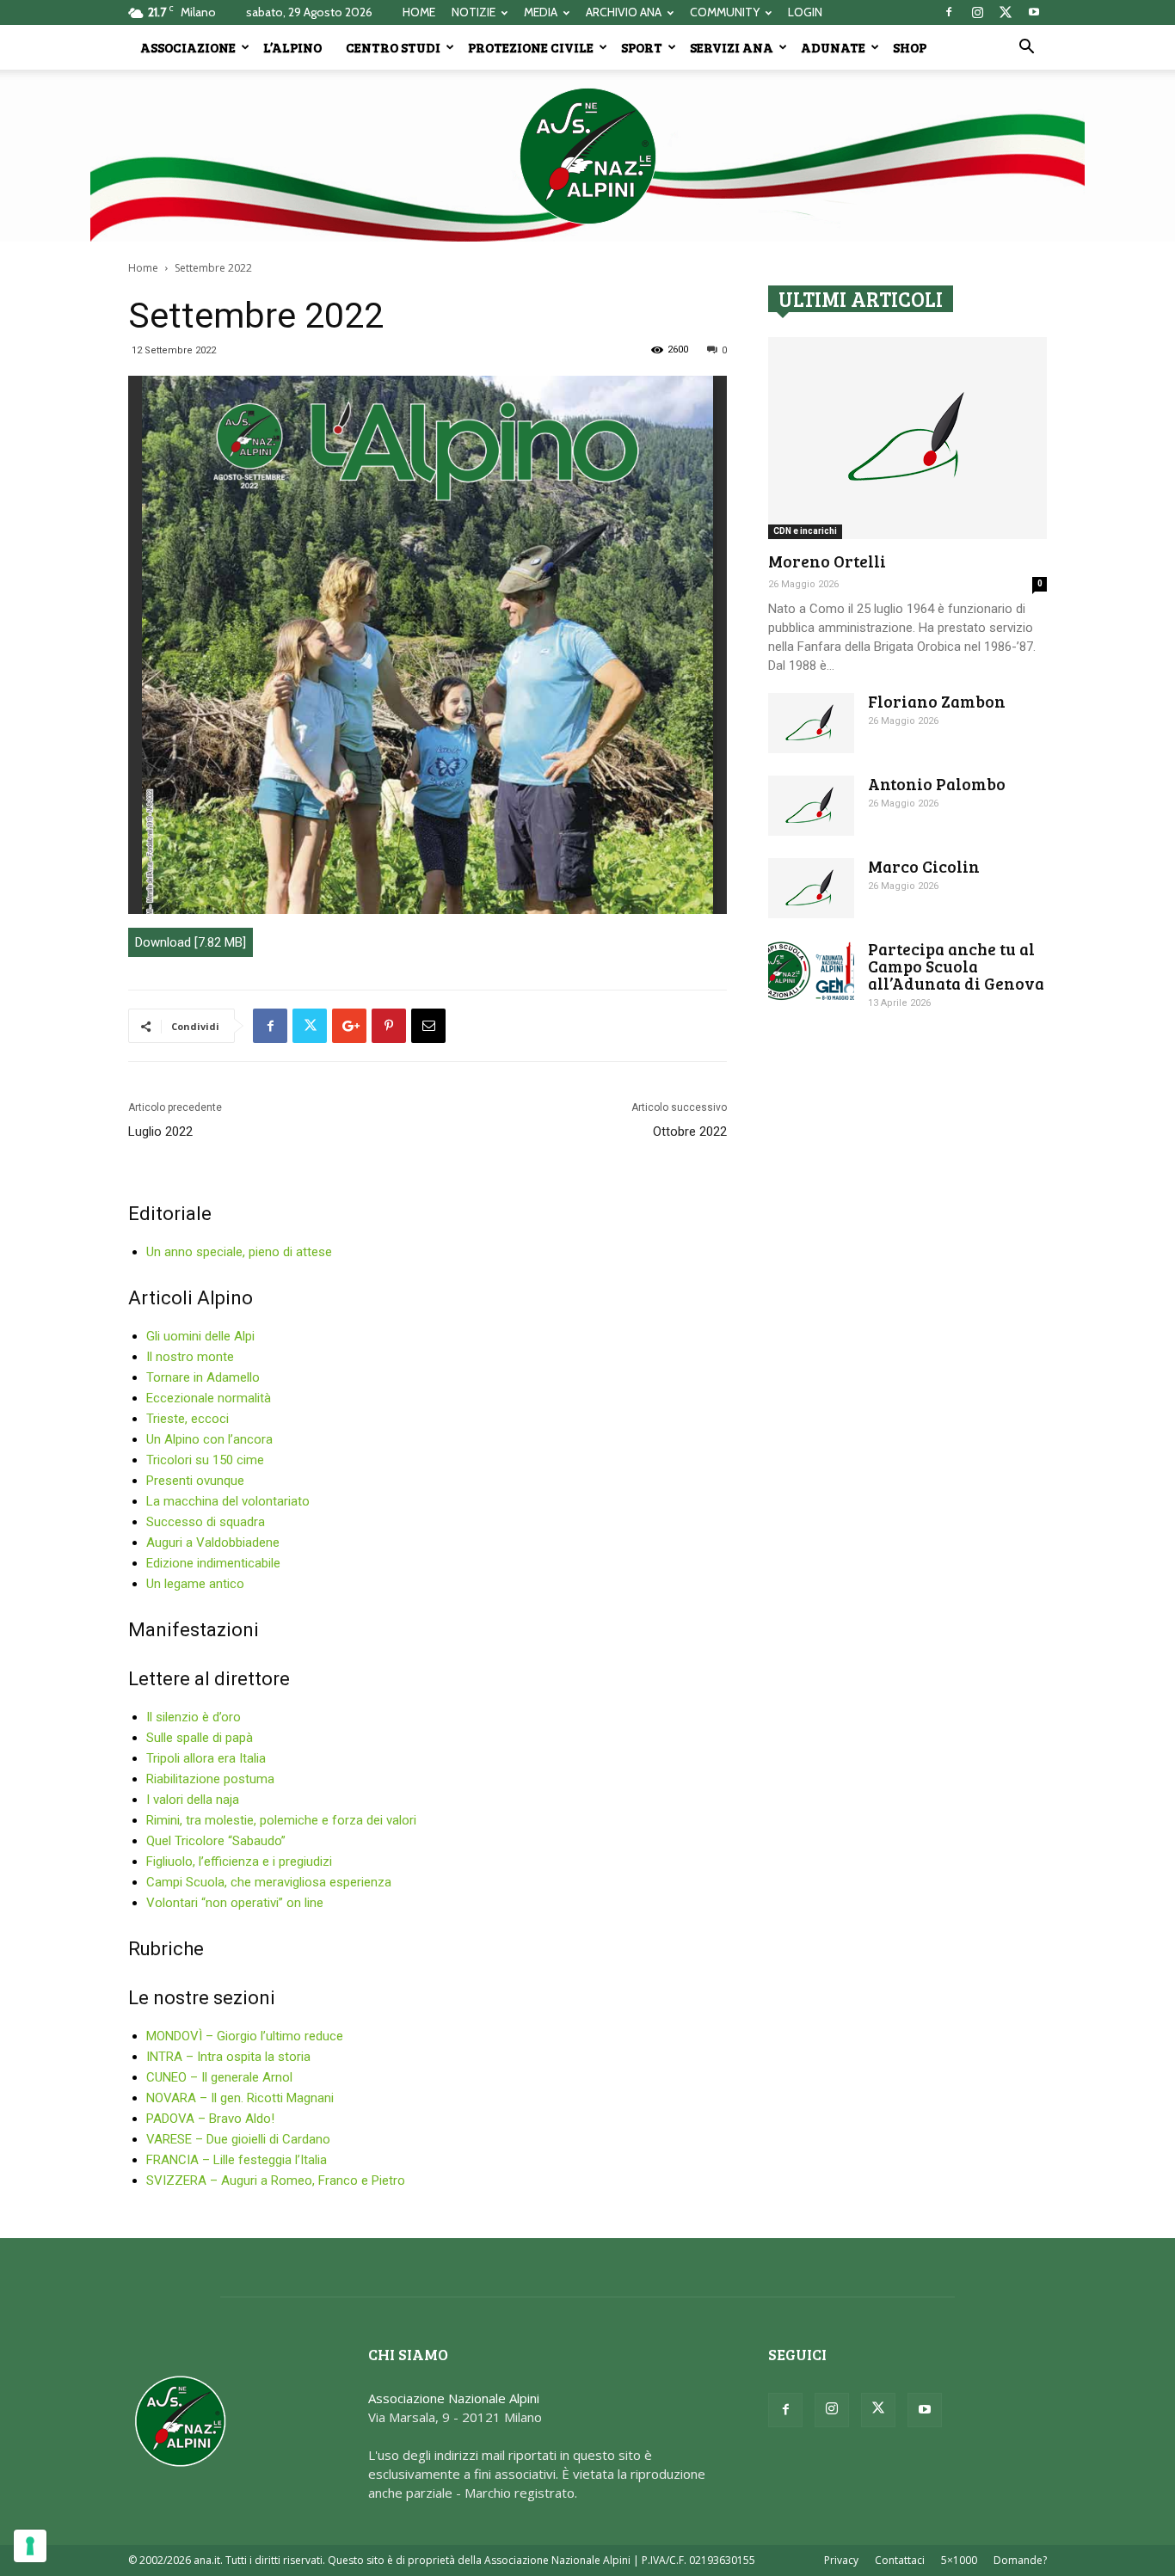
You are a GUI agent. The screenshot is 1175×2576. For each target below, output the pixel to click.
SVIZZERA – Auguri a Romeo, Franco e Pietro (276, 2180)
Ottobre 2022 (690, 1132)
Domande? (1020, 2560)
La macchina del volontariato (228, 1501)
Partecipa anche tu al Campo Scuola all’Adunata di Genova (956, 966)
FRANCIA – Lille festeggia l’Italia (237, 2160)
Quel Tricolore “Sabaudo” (216, 1841)
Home (143, 268)
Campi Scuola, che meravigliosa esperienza (269, 1882)
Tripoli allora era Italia (206, 1758)
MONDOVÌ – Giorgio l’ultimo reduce (245, 2036)
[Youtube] (1034, 12)
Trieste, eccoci (188, 1419)
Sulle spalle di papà (200, 1738)
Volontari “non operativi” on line (235, 1903)
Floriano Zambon (937, 701)
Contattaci (900, 2560)
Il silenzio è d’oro (194, 1717)
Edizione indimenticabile (213, 1563)
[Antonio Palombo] (811, 806)
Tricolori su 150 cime (205, 1460)
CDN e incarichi (805, 531)
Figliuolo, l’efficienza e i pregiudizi (239, 1861)
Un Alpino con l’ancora (209, 1439)
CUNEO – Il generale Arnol (219, 2077)
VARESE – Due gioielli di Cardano (238, 2139)
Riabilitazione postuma (210, 1779)
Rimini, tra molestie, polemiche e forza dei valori (281, 1820)
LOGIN (805, 12)
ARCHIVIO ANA (624, 12)
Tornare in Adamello (203, 1377)
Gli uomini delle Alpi (200, 1336)
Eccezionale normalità (209, 1398)
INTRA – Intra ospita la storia (228, 2057)
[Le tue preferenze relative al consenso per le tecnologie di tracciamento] (30, 2546)
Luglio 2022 (160, 1132)
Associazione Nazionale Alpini (454, 2398)
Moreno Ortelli (827, 561)
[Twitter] (1006, 12)
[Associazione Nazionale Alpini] (587, 156)
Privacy (841, 2560)
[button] (1026, 48)
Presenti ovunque (195, 1481)
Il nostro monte (190, 1357)
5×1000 (959, 2560)
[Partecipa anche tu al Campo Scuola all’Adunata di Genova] (811, 971)
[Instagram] (977, 12)
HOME (419, 12)
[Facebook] (949, 12)
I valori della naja (193, 1800)
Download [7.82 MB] (191, 942)
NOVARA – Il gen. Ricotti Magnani (240, 2098)
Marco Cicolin (924, 866)
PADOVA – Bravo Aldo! (210, 2119)
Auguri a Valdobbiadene (213, 1543)
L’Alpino (292, 47)
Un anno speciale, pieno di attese (239, 1252)
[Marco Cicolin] (811, 888)
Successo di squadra (206, 1522)
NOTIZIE (474, 12)
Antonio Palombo (937, 784)
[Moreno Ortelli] (907, 438)
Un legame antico (195, 1584)
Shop (910, 47)
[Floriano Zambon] (811, 723)
